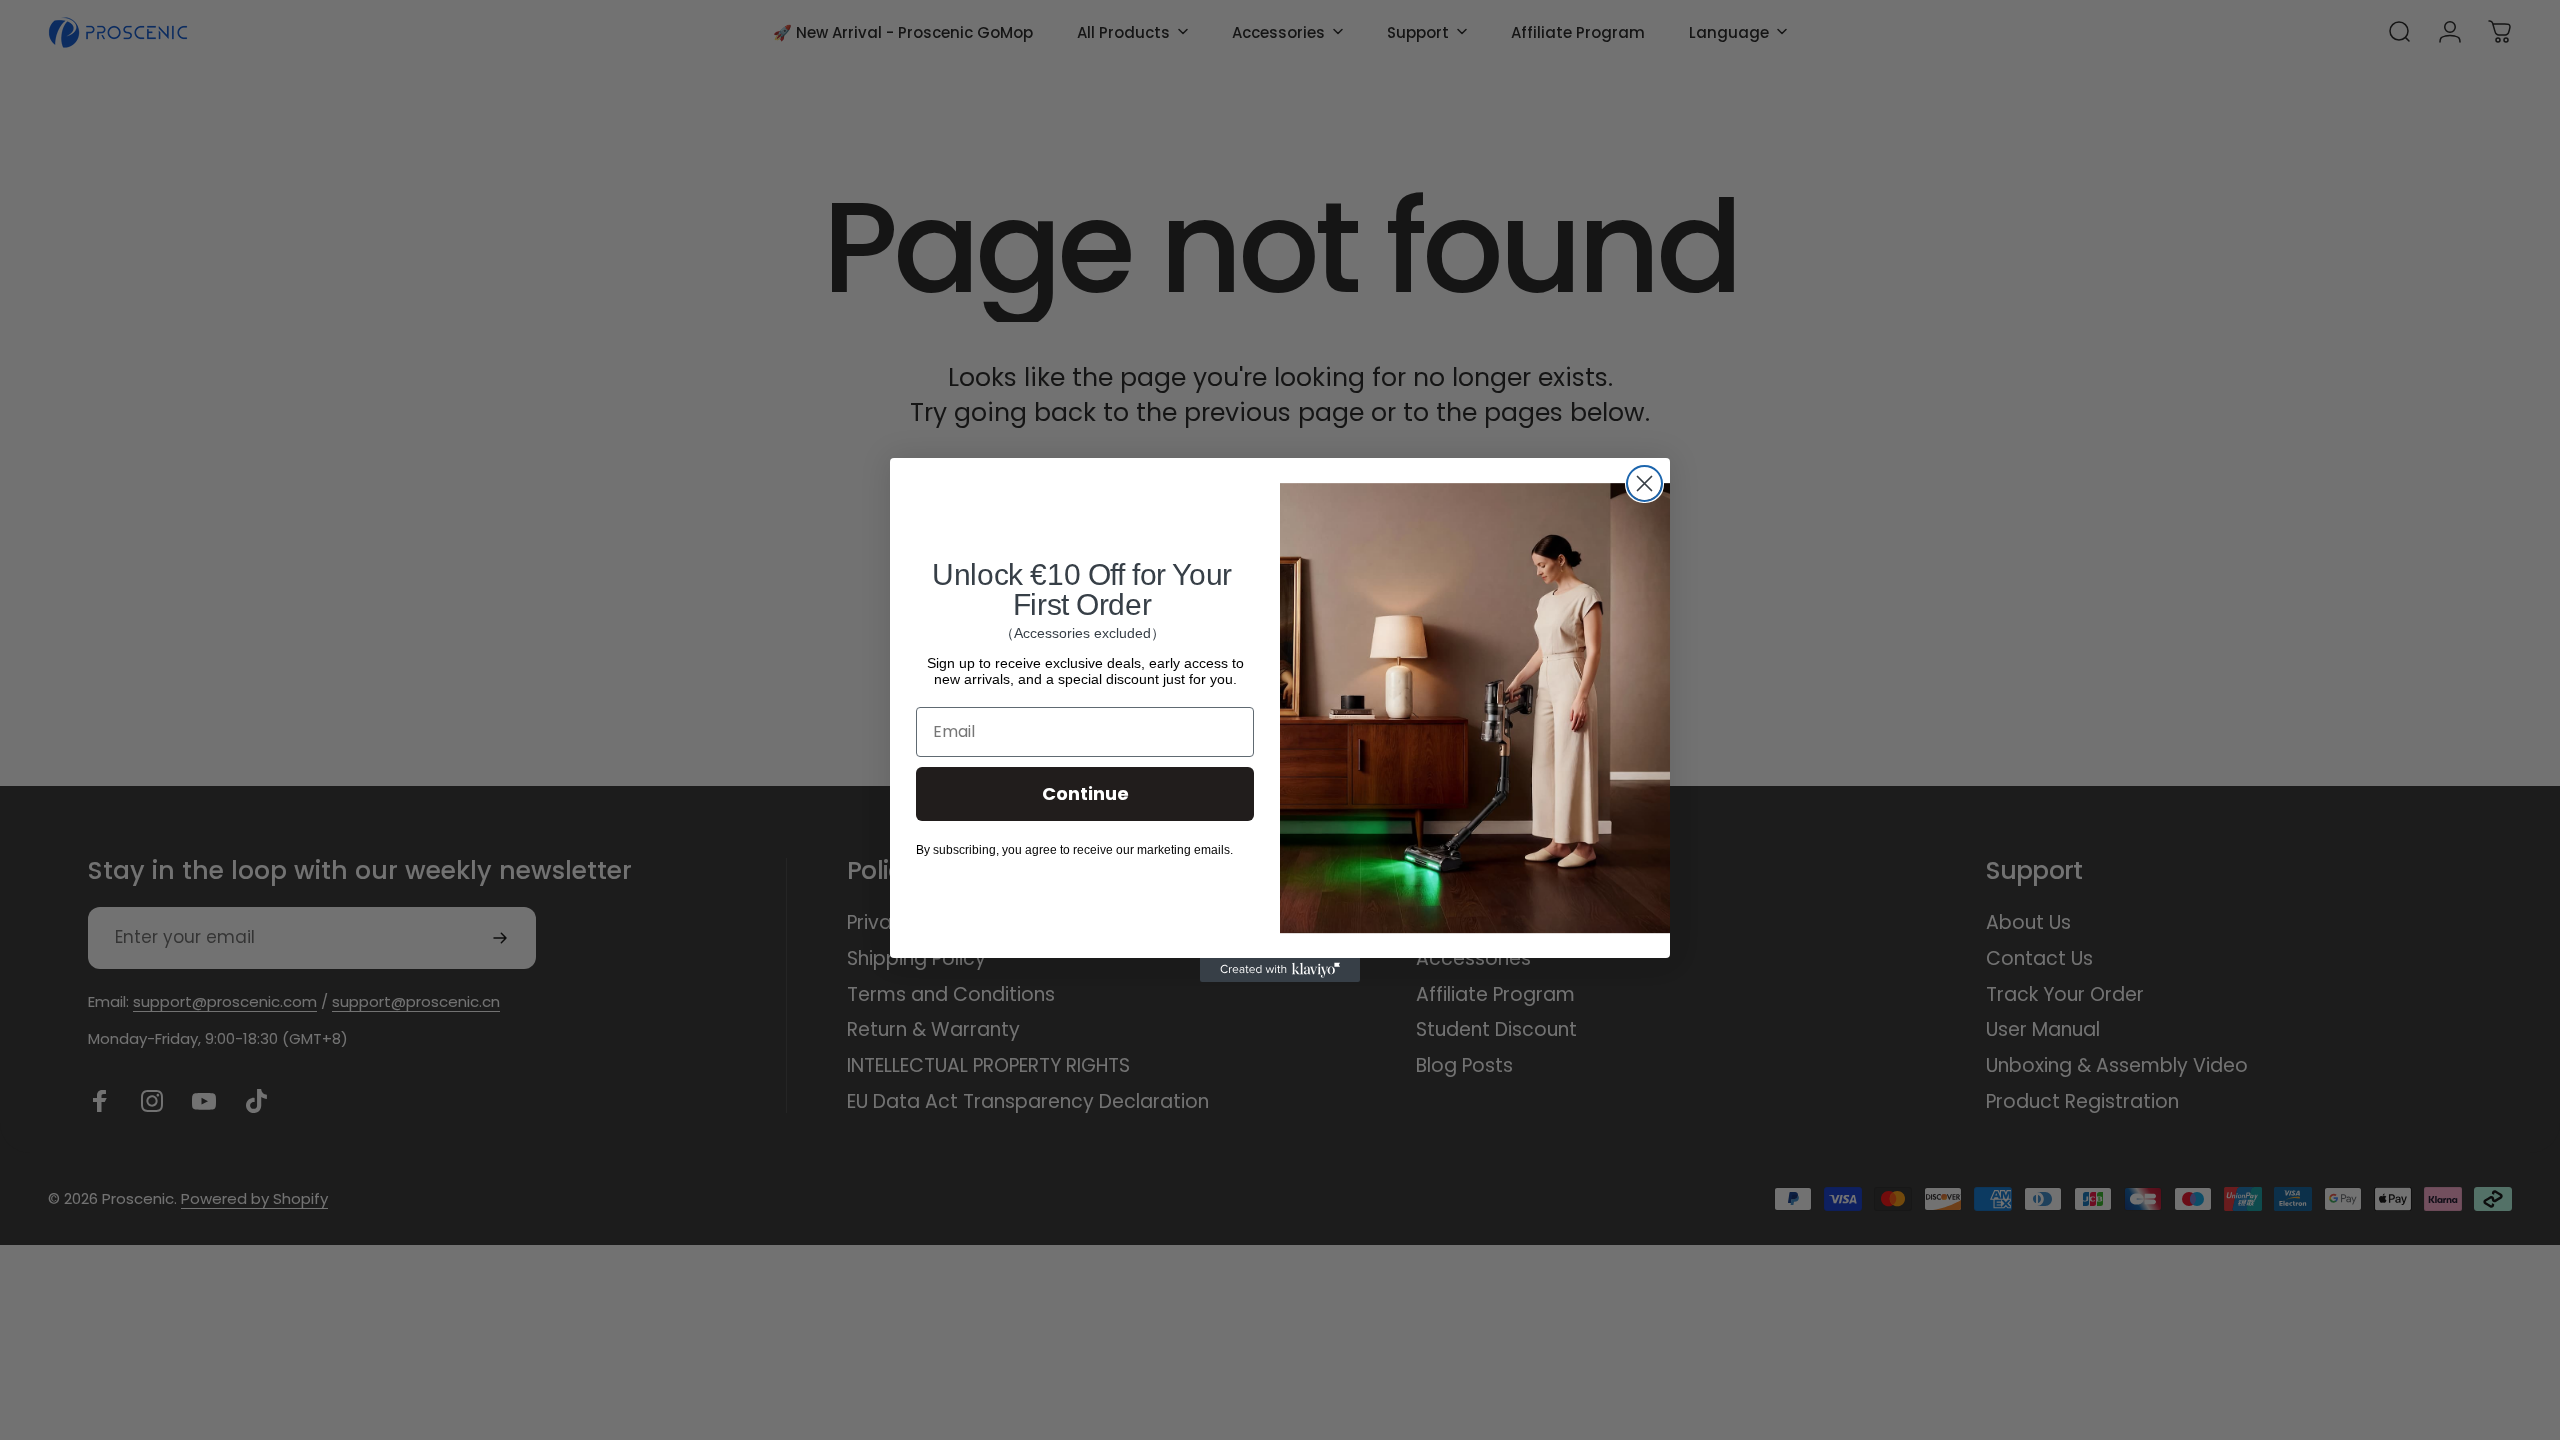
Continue (1085, 793)
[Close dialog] (1644, 483)
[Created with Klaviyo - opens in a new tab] (1280, 970)
